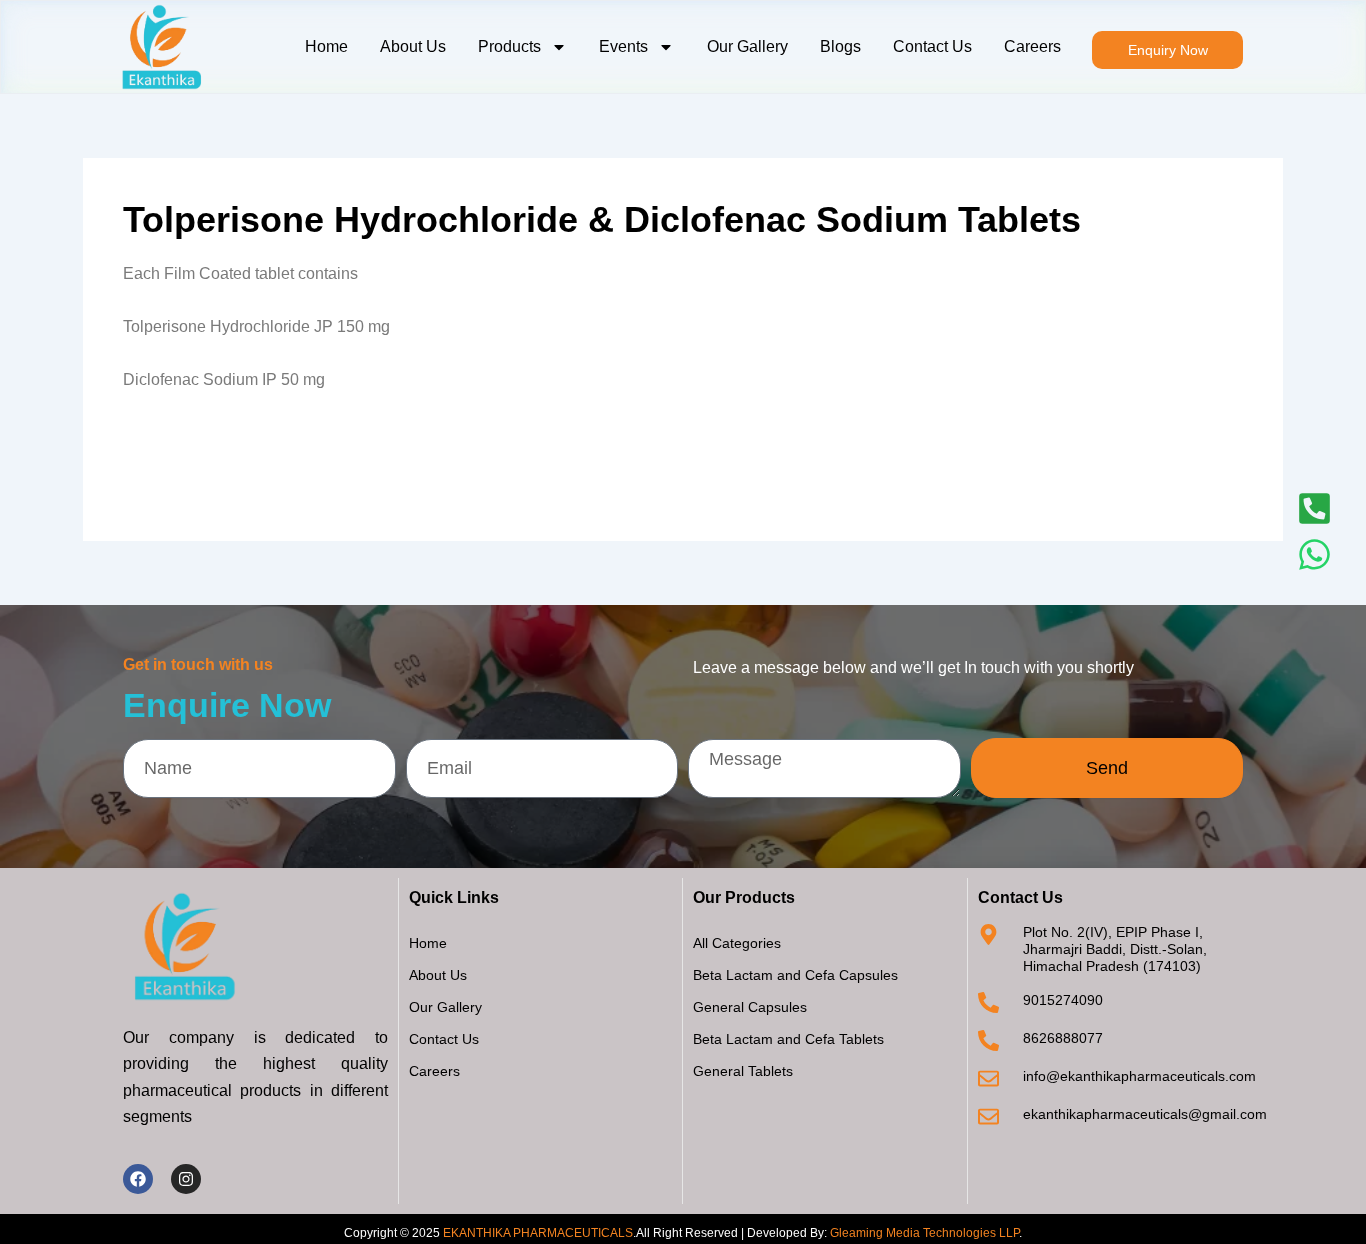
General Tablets (743, 1071)
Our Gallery (747, 46)
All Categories (737, 943)
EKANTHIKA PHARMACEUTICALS (538, 1233)
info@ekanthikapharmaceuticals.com (1139, 1076)
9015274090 (1063, 1000)
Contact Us (932, 46)
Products (509, 46)
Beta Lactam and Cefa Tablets (788, 1039)
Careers (1032, 46)
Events (623, 46)
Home (326, 46)
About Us (413, 46)
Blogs (840, 46)
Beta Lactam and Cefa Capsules (795, 975)
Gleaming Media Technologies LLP (924, 1233)
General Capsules (750, 1007)
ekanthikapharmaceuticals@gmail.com (1145, 1114)
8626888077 (1063, 1038)
